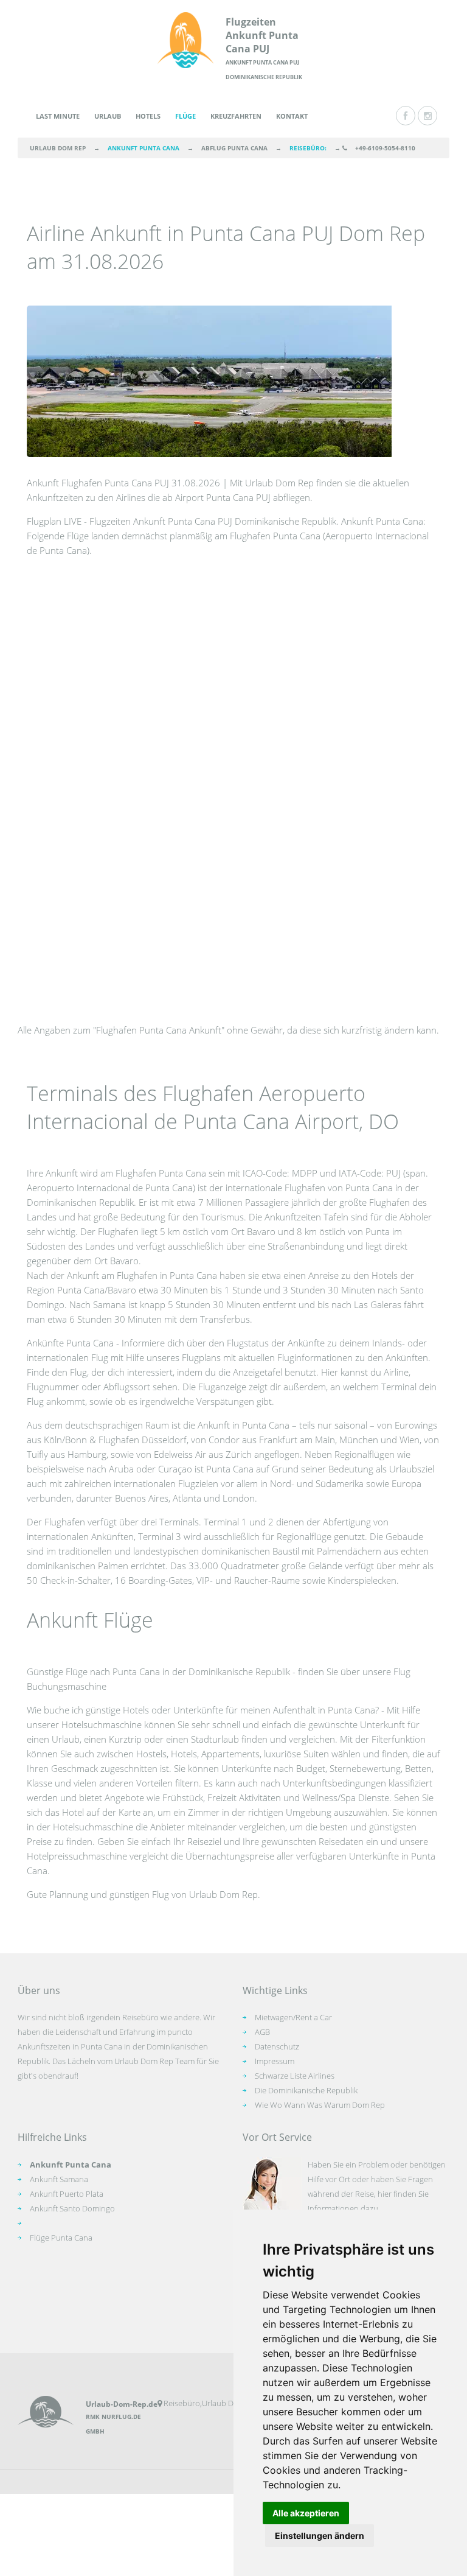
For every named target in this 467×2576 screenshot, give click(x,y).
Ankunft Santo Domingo (72, 2208)
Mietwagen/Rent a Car (293, 2017)
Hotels (148, 116)
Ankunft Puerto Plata (67, 2194)
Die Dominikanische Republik (306, 2090)
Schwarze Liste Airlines (295, 2076)
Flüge (185, 116)
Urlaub (108, 116)
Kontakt (292, 116)
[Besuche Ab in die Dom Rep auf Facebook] (406, 116)
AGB (262, 2032)
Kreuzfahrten (236, 116)
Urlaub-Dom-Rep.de (122, 2404)
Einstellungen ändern (320, 2536)
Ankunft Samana (59, 2179)
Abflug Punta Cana (234, 148)
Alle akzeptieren (306, 2513)
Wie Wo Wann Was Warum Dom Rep (320, 2105)
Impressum (275, 2061)
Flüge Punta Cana (61, 2238)
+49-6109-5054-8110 (385, 148)
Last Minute (58, 116)
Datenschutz (277, 2046)
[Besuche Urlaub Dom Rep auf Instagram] (427, 116)
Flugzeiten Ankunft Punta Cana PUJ (262, 35)
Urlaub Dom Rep (58, 148)
